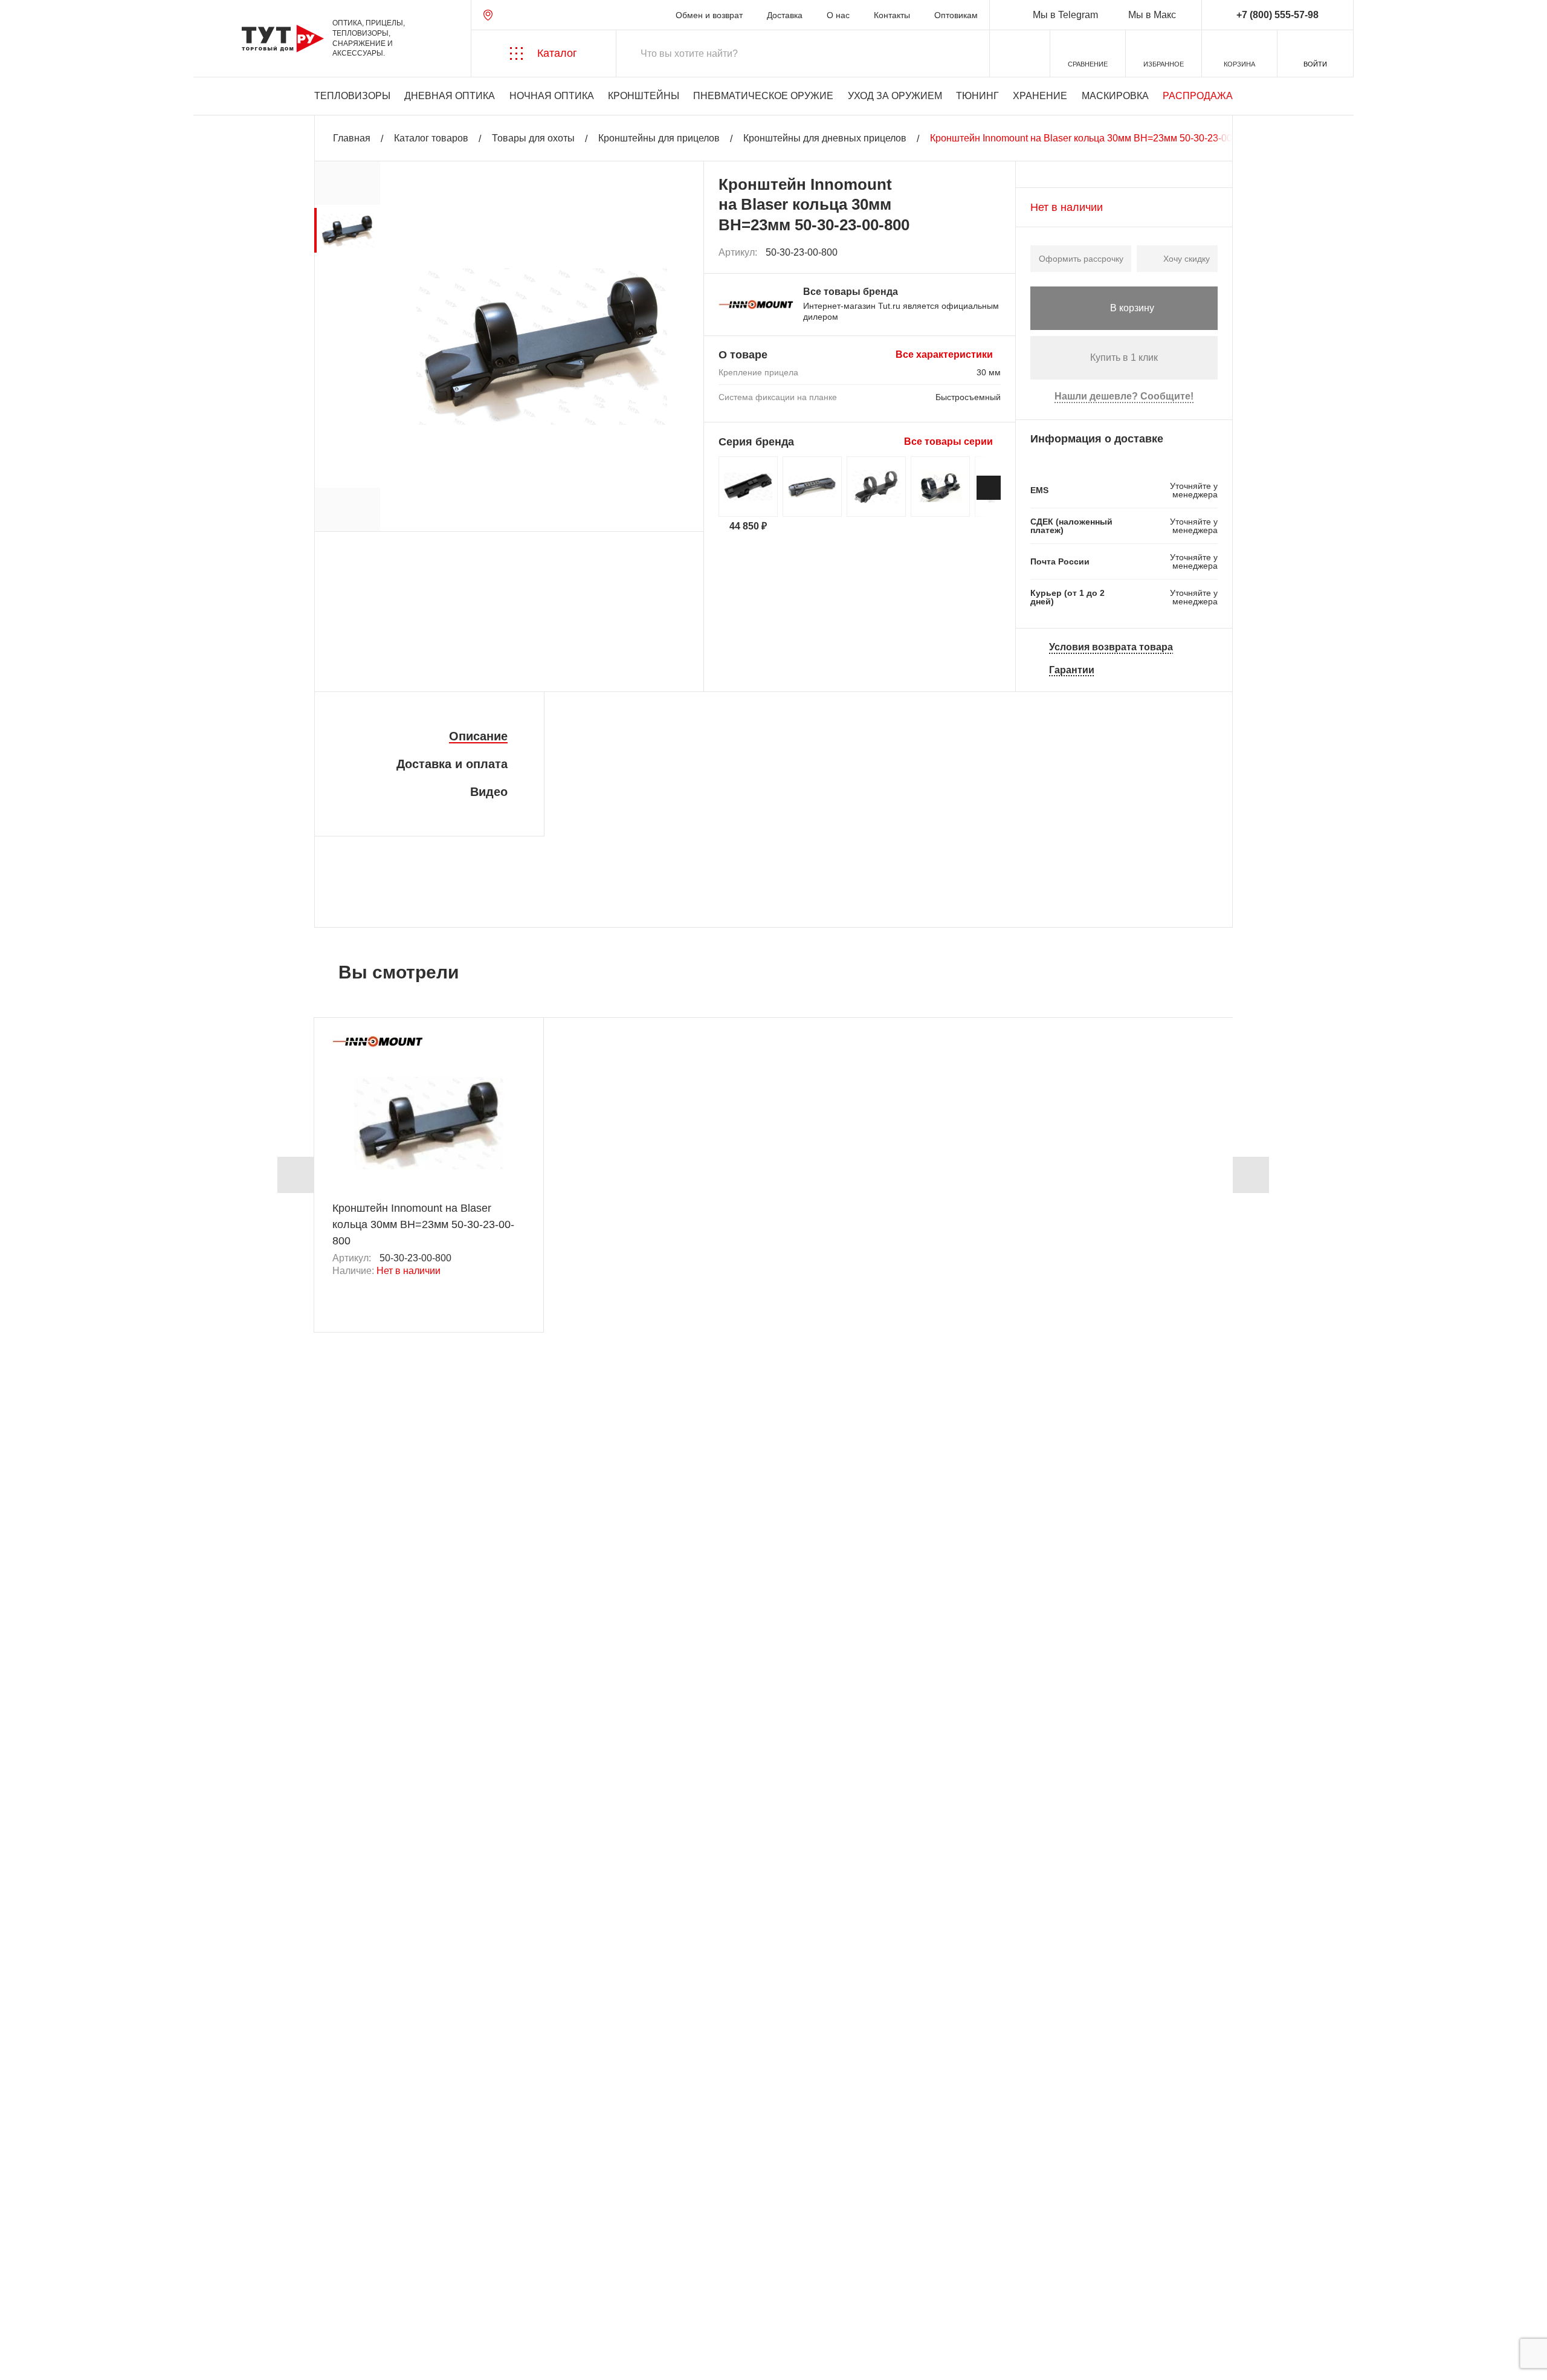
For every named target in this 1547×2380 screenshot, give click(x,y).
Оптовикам (956, 15)
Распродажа (1198, 96)
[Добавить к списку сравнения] (965, 252)
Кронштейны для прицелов (659, 138)
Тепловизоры (352, 96)
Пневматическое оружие (763, 96)
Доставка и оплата (452, 764)
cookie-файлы (175, 2306)
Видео (489, 792)
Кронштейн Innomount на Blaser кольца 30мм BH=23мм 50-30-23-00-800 (423, 1224)
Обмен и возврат (709, 15)
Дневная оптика (450, 96)
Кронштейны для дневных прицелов (825, 138)
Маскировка (1115, 96)
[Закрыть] (231, 2313)
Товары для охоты (533, 138)
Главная (352, 138)
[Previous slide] (296, 1175)
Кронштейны (644, 96)
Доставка (785, 15)
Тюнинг (977, 96)
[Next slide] (989, 488)
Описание (478, 736)
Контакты (892, 15)
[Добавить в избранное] (992, 253)
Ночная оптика (552, 96)
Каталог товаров (431, 138)
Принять (183, 2359)
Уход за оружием (895, 96)
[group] (347, 230)
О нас (838, 15)
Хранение (1040, 96)
